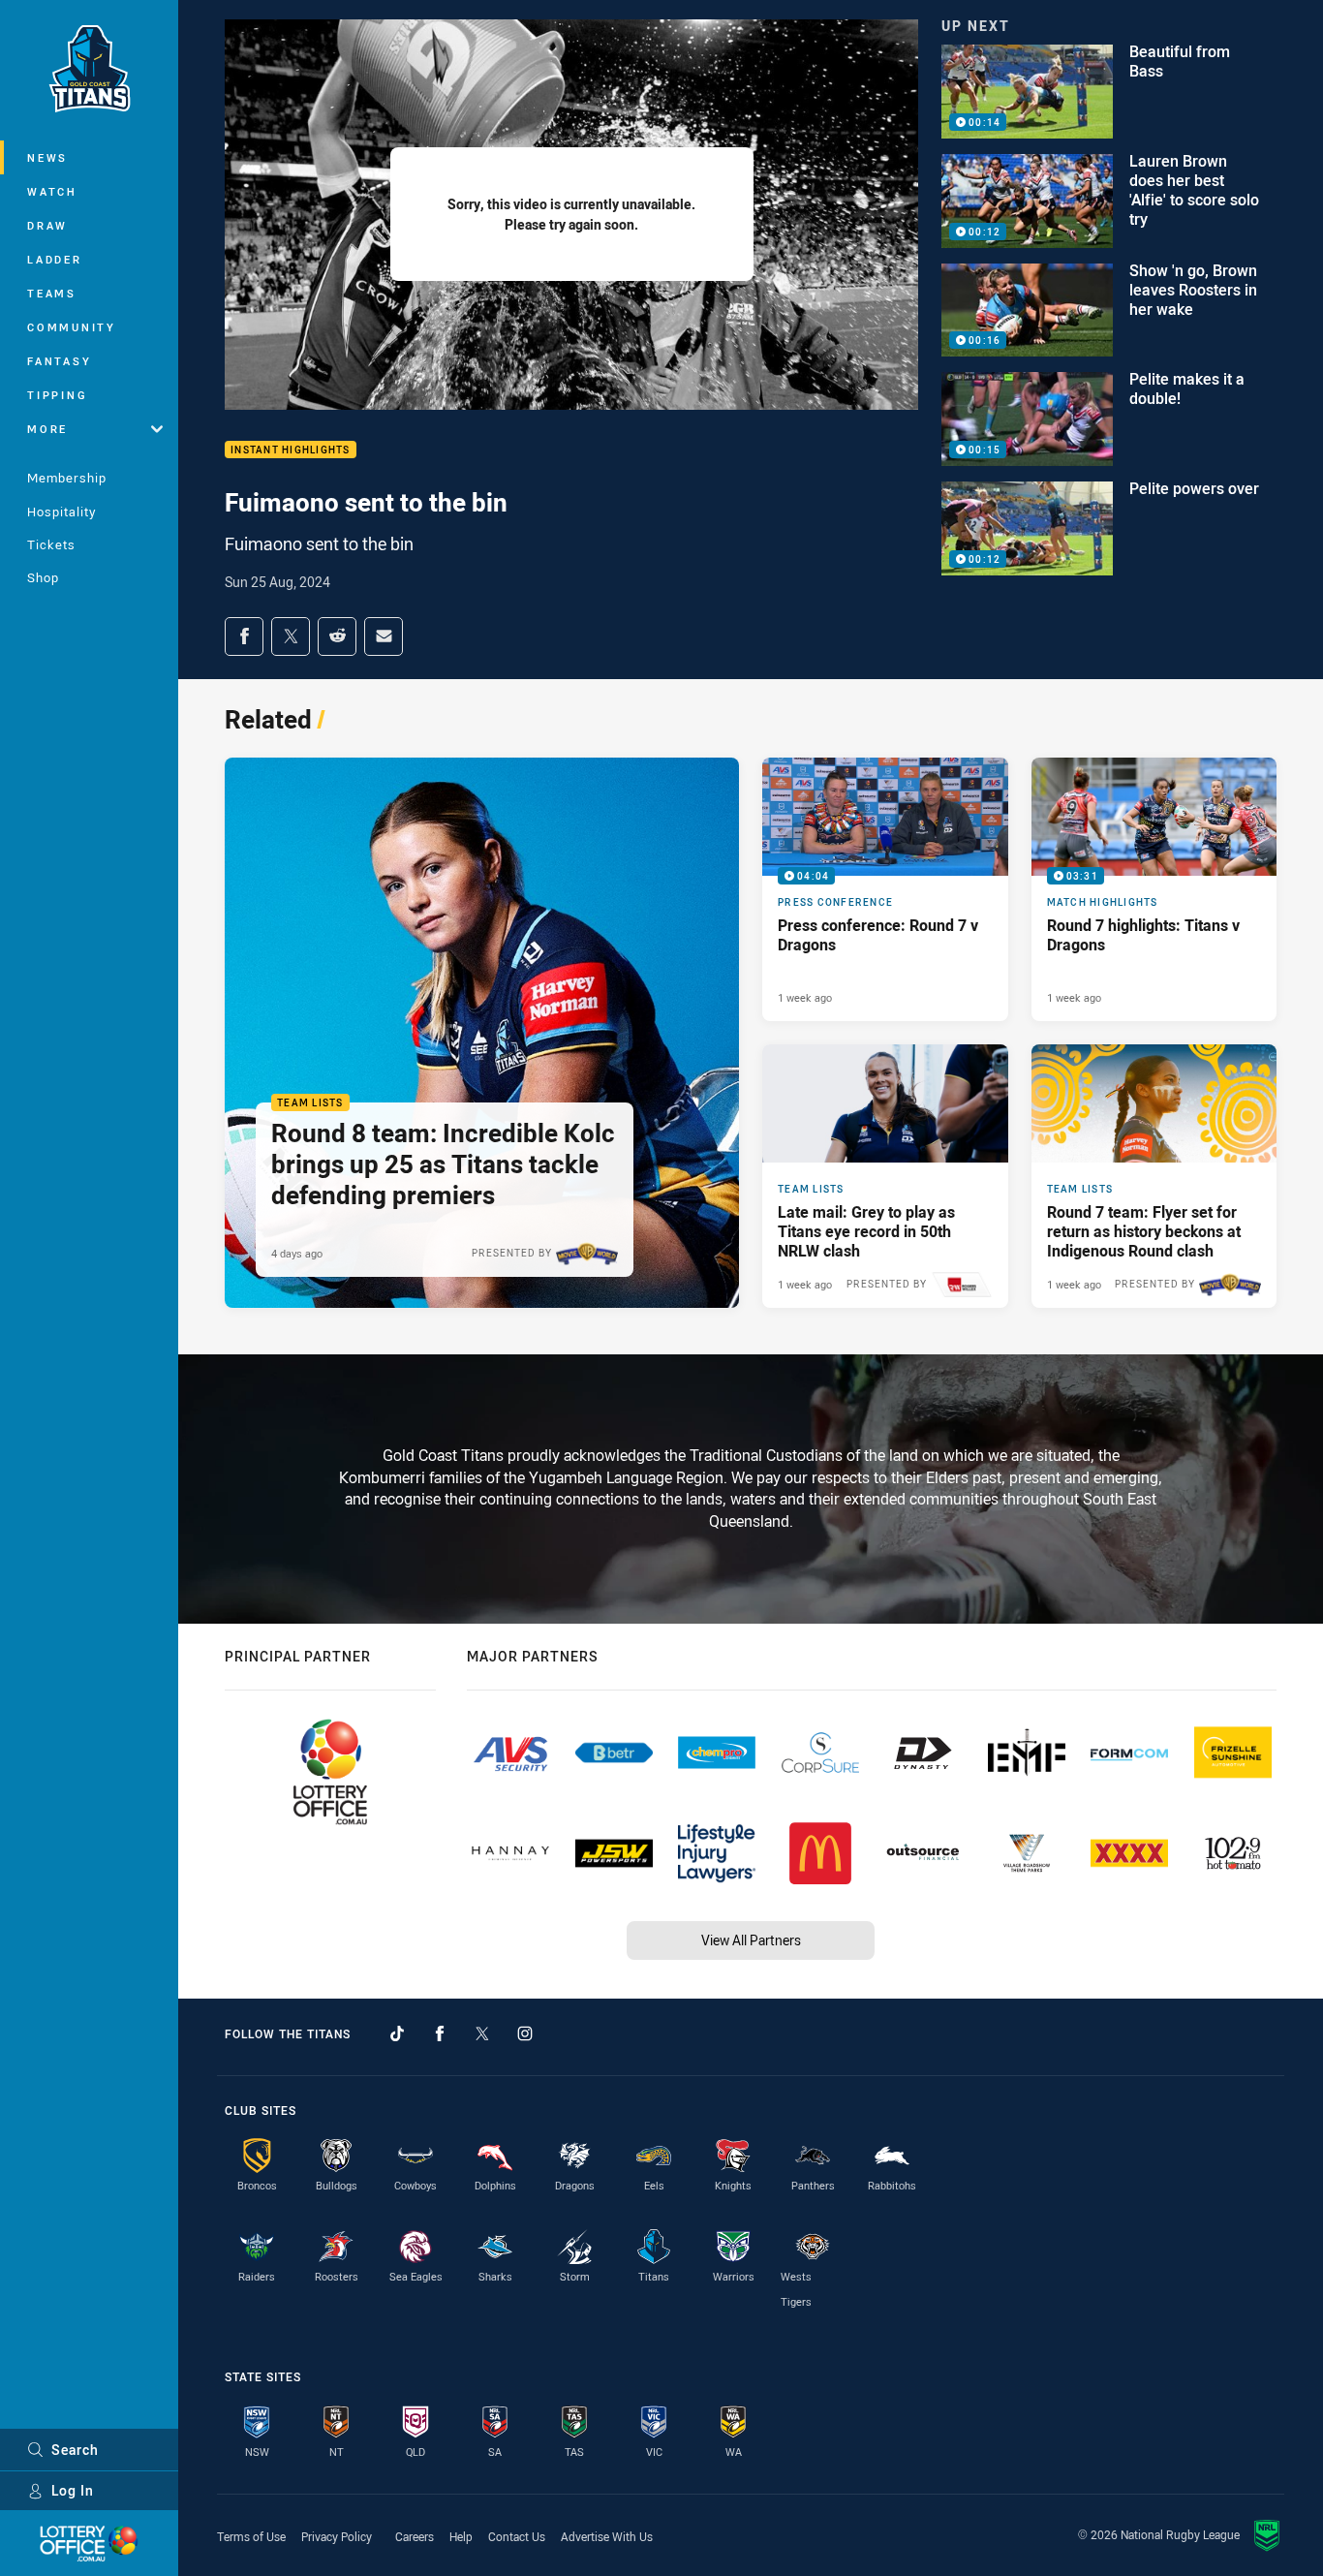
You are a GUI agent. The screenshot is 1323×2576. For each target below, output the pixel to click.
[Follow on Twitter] (482, 2033)
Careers (415, 2536)
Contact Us (517, 2536)
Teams (52, 293)
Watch (52, 191)
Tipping (57, 395)
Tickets (51, 544)
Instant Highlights (291, 450)
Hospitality (62, 512)
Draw (47, 225)
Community (72, 327)
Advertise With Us (607, 2536)
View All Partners (751, 1940)
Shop (43, 577)
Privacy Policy (337, 2536)
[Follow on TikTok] (397, 2033)
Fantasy (59, 361)
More (47, 429)
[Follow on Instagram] (525, 2033)
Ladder (55, 259)
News (47, 157)
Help (461, 2536)
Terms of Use (251, 2536)
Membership (67, 478)
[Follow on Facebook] (440, 2033)
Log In (73, 2490)
